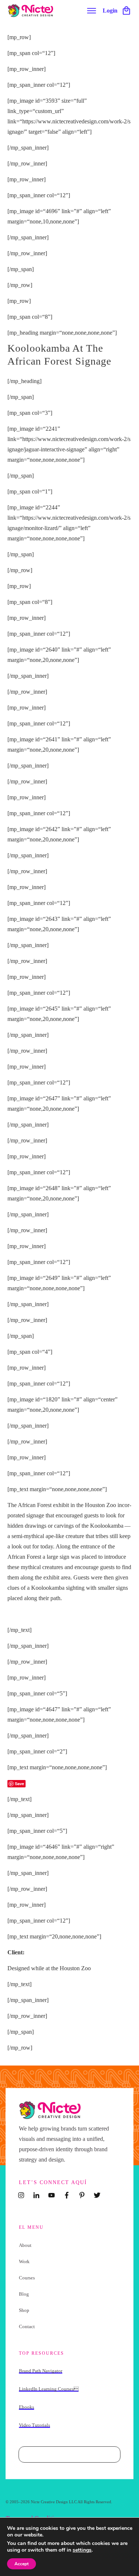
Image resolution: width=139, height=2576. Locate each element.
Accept (21, 2564)
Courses (27, 2278)
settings (82, 2550)
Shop (24, 2310)
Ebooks (27, 2407)
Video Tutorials (34, 2425)
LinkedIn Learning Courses (49, 2389)
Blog (24, 2294)
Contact (27, 2326)
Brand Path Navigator (41, 2371)
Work (24, 2261)
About (25, 2245)
